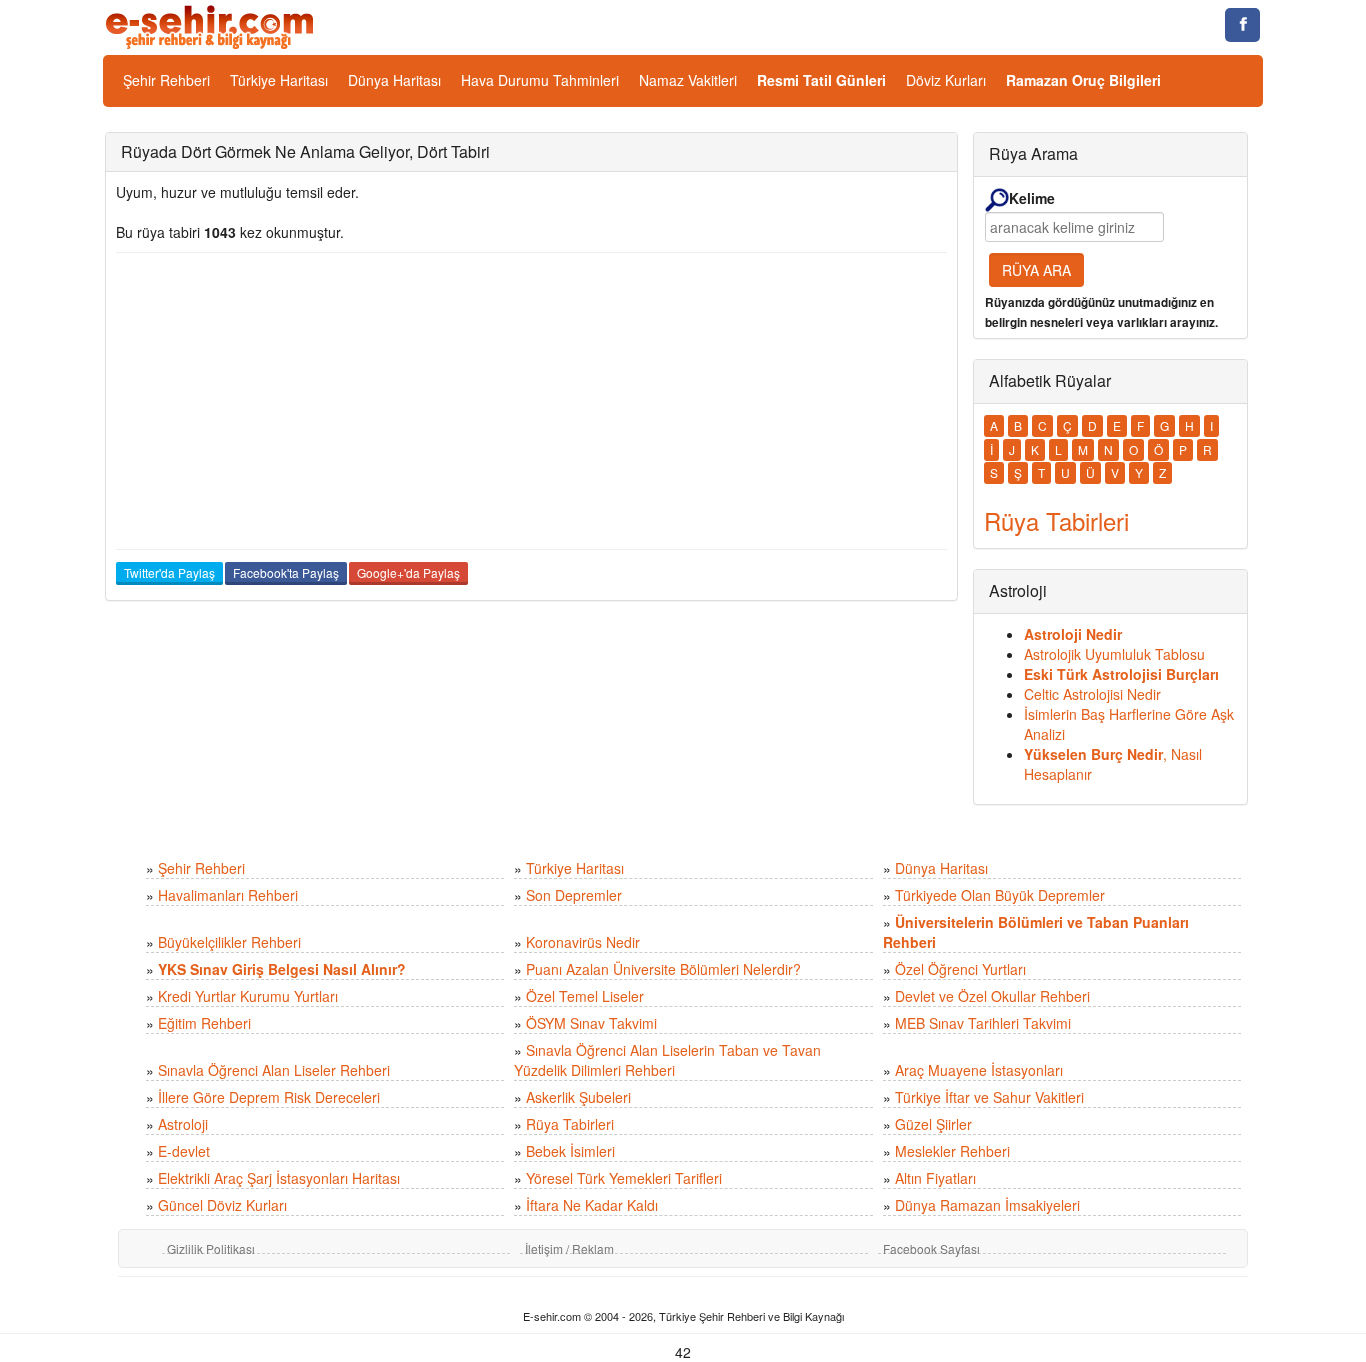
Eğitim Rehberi (204, 1023)
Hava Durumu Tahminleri (540, 80)
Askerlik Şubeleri (578, 1097)
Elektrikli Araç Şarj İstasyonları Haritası (279, 1178)
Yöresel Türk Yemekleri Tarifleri (624, 1178)
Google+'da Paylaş (408, 572)
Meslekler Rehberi (952, 1151)
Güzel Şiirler (933, 1124)
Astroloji (183, 1124)
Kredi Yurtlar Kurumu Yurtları (248, 996)
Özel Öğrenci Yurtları (960, 969)
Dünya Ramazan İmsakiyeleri (987, 1205)
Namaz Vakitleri (688, 80)
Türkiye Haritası (279, 80)
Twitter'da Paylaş (169, 572)
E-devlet (184, 1151)
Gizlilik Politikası (211, 1248)
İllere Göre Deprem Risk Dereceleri (269, 1097)
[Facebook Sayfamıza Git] (1242, 25)
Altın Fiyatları (935, 1178)
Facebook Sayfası (931, 1248)
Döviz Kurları (946, 80)
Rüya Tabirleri (570, 1124)
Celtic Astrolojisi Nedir (1092, 694)
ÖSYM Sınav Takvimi (591, 1023)
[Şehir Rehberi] (211, 25)
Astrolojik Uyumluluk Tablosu (1114, 654)
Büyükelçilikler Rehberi (229, 942)
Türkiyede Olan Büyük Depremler (1000, 895)
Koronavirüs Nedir (583, 942)
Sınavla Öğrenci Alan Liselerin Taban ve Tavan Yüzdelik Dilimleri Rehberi (667, 1060)
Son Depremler (574, 895)
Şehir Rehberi (166, 80)
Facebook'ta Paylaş (286, 572)
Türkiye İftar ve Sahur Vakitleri (989, 1097)
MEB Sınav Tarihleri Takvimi (983, 1023)
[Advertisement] (531, 401)
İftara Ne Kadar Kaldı (592, 1205)
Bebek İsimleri (570, 1151)
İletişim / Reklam (569, 1248)
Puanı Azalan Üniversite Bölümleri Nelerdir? (663, 969)
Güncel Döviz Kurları (222, 1205)
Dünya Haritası (394, 80)
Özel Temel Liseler (585, 996)
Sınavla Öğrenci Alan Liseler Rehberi (274, 1070)
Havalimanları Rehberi (228, 895)
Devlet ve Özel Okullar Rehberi (992, 996)
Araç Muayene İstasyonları (979, 1070)
